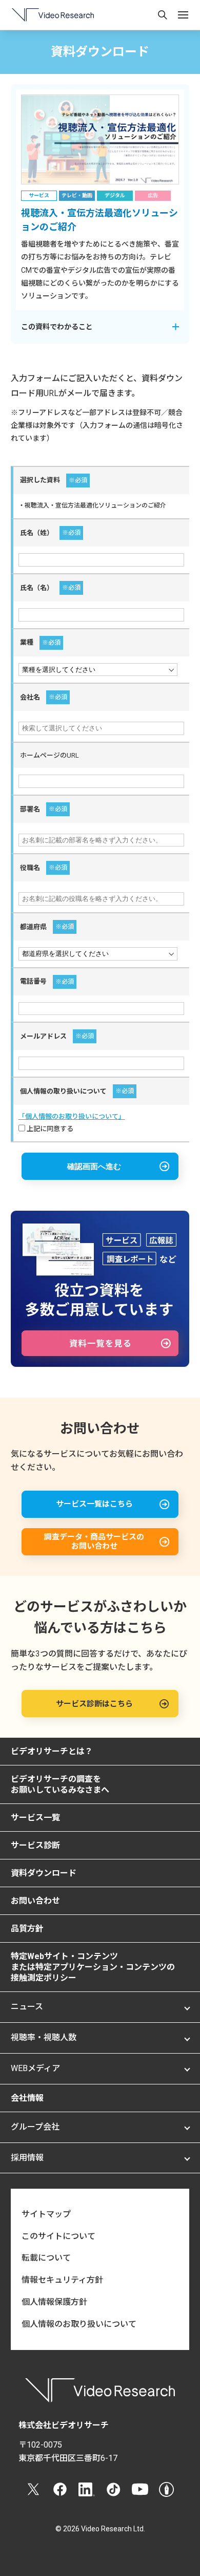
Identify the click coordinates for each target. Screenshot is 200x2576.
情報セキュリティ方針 (62, 2280)
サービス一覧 (35, 1818)
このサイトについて (58, 2236)
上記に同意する (49, 1129)
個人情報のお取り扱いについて (79, 2324)
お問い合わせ (35, 1901)
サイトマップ (46, 2214)
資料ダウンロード (44, 1873)
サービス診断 (35, 1845)
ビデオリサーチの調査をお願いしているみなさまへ (60, 1784)
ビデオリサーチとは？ (52, 1751)
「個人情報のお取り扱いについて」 (72, 1116)
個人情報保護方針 (54, 2302)
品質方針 (27, 1929)
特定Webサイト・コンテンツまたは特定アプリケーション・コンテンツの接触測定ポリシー (93, 1967)
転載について (46, 2258)
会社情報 (27, 2098)
